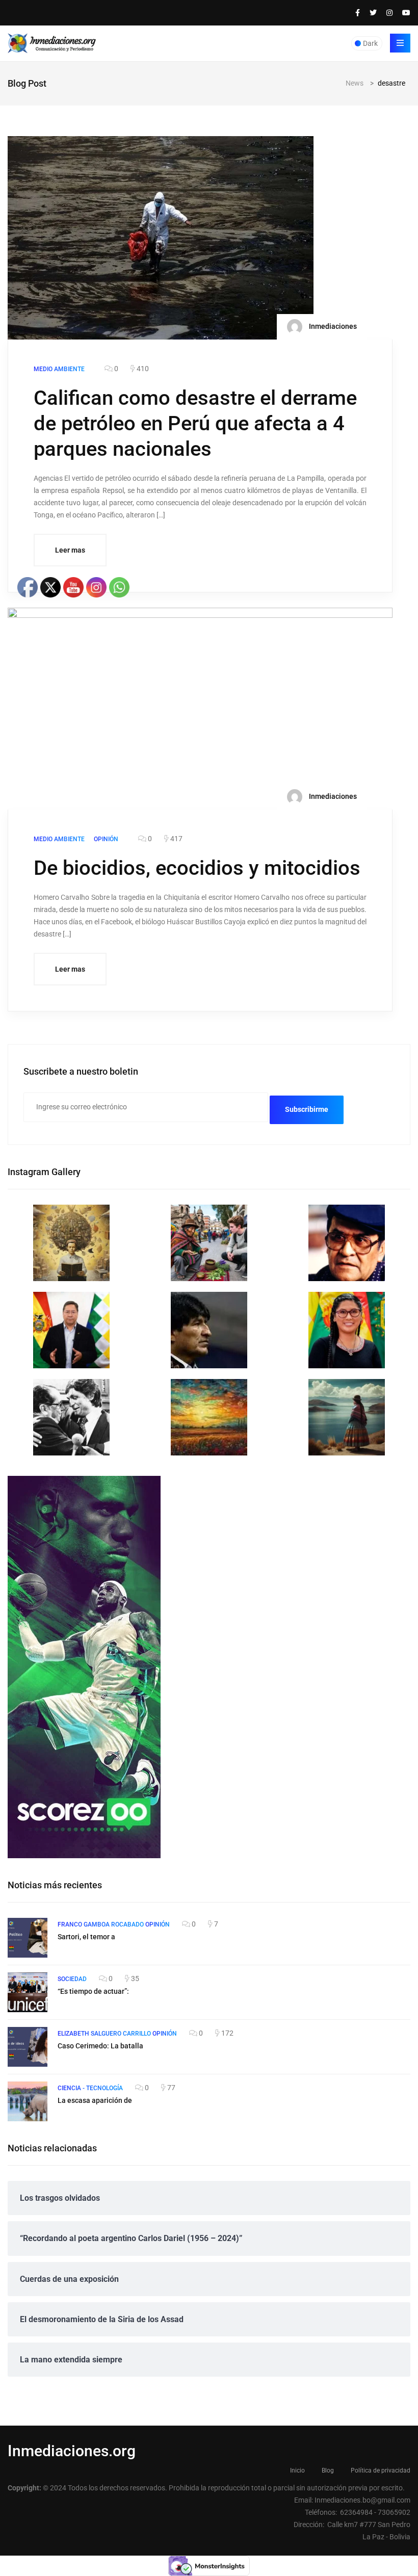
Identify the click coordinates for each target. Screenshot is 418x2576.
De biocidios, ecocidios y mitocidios (197, 868)
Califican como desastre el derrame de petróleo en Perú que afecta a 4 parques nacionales (195, 423)
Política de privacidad (381, 2470)
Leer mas (70, 550)
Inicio (297, 2470)
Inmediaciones (332, 326)
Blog (328, 2470)
